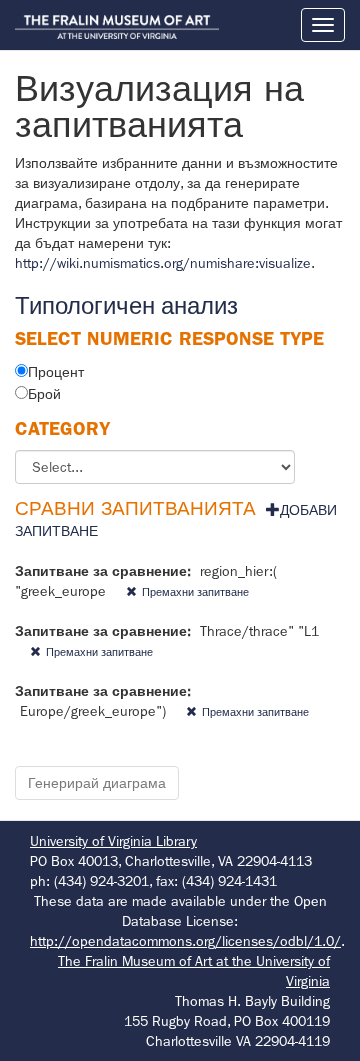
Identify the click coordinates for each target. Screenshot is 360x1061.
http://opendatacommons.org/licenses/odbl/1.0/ (185, 941)
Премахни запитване (195, 592)
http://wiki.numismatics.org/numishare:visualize (163, 263)
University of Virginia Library (113, 841)
